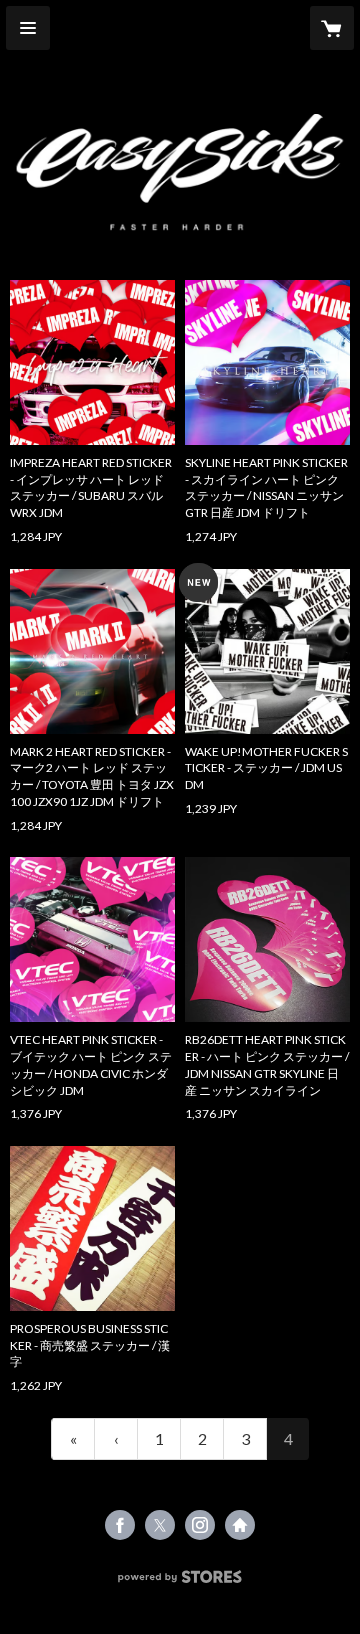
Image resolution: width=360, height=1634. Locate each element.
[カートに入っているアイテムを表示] (332, 28)
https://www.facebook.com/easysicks (120, 1525)
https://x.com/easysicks (160, 1525)
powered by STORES (180, 1582)
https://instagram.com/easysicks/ (200, 1525)
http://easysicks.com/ (240, 1525)
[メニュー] (28, 28)
